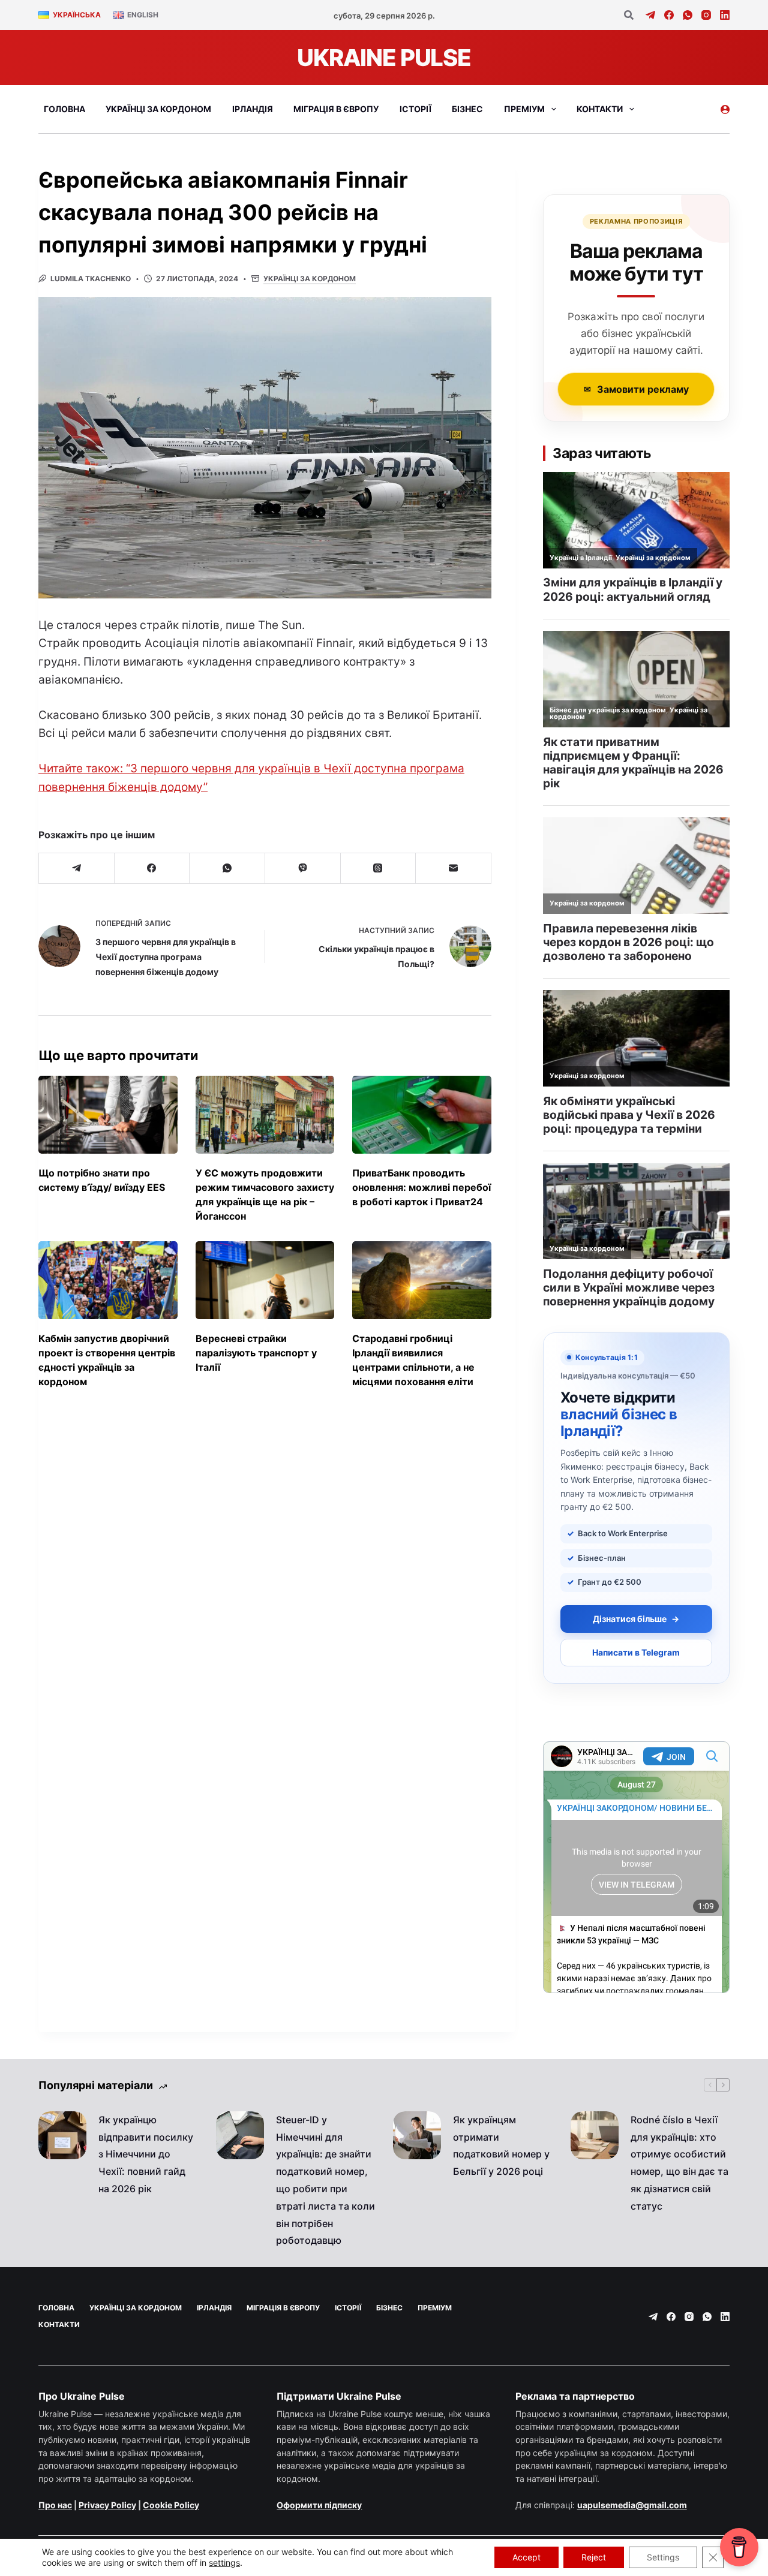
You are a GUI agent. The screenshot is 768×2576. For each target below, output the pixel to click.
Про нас (55, 2505)
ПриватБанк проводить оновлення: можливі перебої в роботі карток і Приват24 (421, 1187)
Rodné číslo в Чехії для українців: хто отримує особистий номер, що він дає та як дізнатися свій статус (679, 2163)
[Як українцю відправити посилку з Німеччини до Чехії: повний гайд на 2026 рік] (62, 2135)
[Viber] (303, 869)
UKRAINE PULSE (384, 58)
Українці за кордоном (158, 109)
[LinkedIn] (725, 15)
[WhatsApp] (688, 15)
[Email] (454, 869)
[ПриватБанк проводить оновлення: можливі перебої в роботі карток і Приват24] (422, 1115)
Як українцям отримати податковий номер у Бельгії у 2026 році (501, 2145)
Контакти (600, 109)
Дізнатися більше (636, 1619)
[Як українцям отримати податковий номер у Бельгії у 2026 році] (417, 2135)
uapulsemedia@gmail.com (632, 2505)
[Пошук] (629, 15)
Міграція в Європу (336, 109)
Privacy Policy (107, 2505)
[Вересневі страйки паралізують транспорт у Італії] (265, 1280)
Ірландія (253, 109)
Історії (415, 109)
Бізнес (467, 109)
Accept (526, 2557)
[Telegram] (650, 15)
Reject (594, 2557)
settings (224, 2563)
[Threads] (379, 869)
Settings (663, 2557)
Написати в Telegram (636, 1652)
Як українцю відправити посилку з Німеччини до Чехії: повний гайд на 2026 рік (146, 2154)
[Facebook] (669, 15)
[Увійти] (725, 109)
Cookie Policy (171, 2505)
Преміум (524, 109)
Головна (64, 109)
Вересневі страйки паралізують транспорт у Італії (256, 1353)
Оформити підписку (319, 2505)
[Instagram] (706, 15)
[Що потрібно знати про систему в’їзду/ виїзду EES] (108, 1115)
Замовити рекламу (636, 389)
